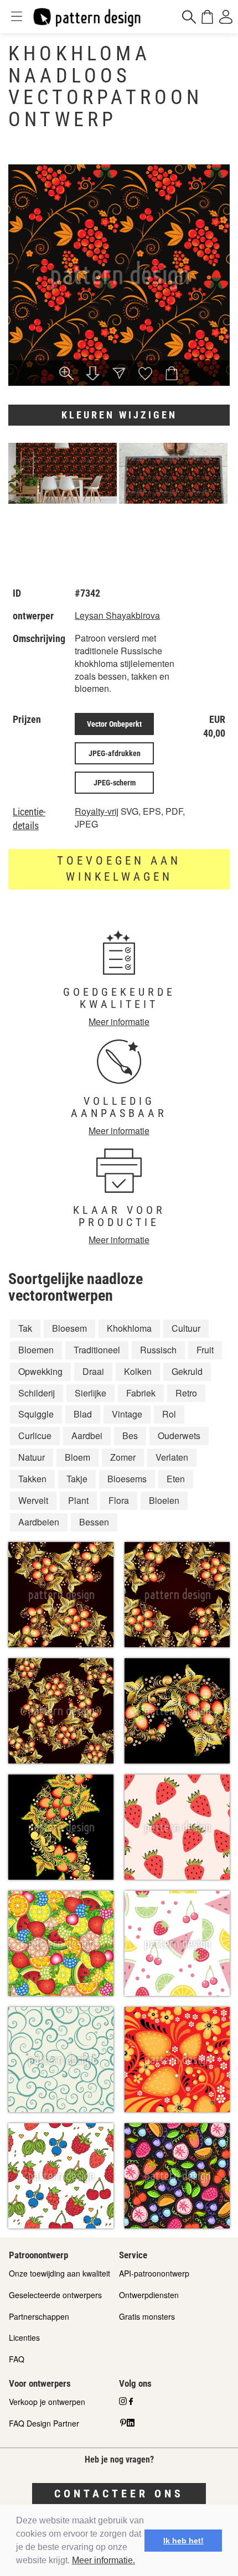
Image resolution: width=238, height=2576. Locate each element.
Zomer (123, 1457)
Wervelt (33, 1500)
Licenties (24, 2337)
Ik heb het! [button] (183, 2541)
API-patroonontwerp (154, 2273)
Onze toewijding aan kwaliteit (59, 2273)
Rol (169, 1414)
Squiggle (36, 1414)
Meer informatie (119, 1021)
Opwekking (40, 1371)
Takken (32, 1479)
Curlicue (35, 1436)
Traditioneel (97, 1350)
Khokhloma (129, 1328)
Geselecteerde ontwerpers (55, 2295)
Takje (77, 1479)
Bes (130, 1436)
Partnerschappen (39, 2316)
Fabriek (141, 1393)
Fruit (205, 1350)
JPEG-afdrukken (115, 753)
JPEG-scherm (115, 783)
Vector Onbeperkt (114, 724)
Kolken (138, 1371)
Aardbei (87, 1436)
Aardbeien (39, 1522)
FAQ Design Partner (44, 2423)
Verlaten (172, 1457)
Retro (186, 1393)
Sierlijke (90, 1393)
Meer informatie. (104, 2560)
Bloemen (36, 1350)
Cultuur (186, 1328)
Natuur (32, 1457)
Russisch (158, 1350)
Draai (93, 1371)
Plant (78, 1500)
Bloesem (69, 1328)
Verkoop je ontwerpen (47, 2402)
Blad (83, 1414)
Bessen (94, 1522)
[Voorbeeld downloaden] (93, 374)
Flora (119, 1500)
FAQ (17, 2359)
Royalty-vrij (97, 811)
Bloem (77, 1457)
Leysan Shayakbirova (117, 615)
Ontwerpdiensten (149, 2295)
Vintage (127, 1414)
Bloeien (164, 1500)
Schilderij (37, 1393)
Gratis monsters (147, 2316)
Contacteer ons (119, 2494)
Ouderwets (179, 1436)
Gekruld (187, 1371)
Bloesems (127, 1479)
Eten (176, 1479)
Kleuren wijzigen (119, 415)
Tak (25, 1328)
